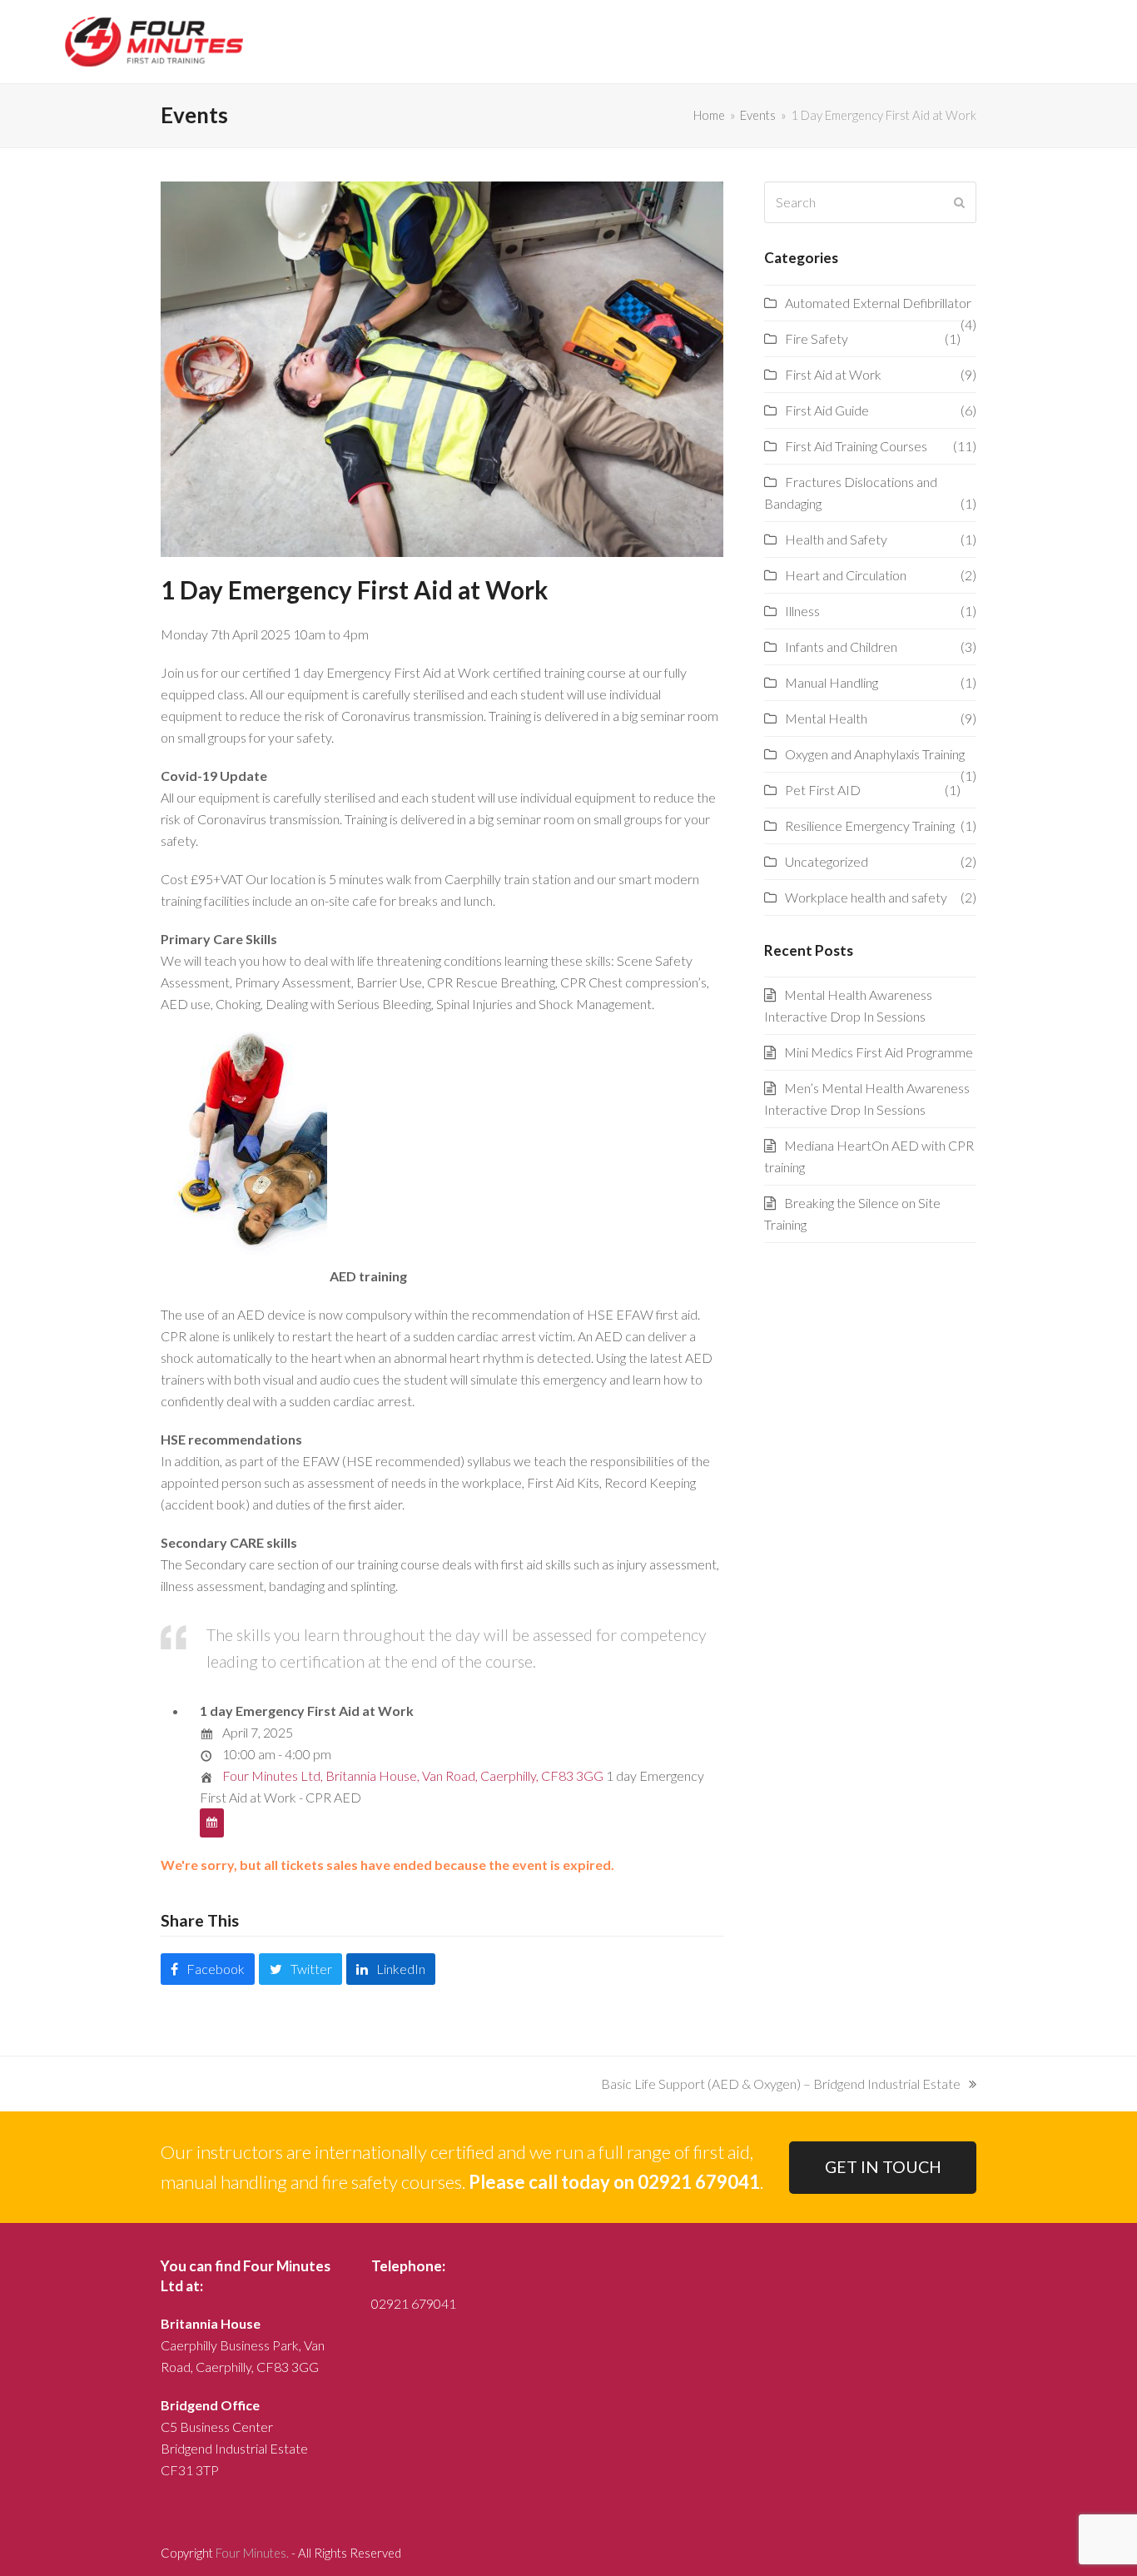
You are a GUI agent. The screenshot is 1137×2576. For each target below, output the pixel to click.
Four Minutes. (252, 2553)
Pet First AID (823, 790)
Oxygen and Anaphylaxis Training (875, 754)
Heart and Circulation (846, 575)
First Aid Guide (827, 410)
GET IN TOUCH (883, 2167)
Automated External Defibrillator (878, 303)
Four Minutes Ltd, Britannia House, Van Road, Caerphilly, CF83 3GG (413, 1775)
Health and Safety (836, 539)
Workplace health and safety (866, 897)
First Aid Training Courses (856, 446)
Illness (802, 611)
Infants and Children (841, 646)
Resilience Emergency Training (870, 826)
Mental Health (826, 718)
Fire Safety (817, 338)
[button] (208, 1969)
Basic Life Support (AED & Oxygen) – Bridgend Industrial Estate (781, 2085)
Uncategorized (827, 861)
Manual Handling (832, 682)
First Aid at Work (833, 374)
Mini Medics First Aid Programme (879, 1052)
